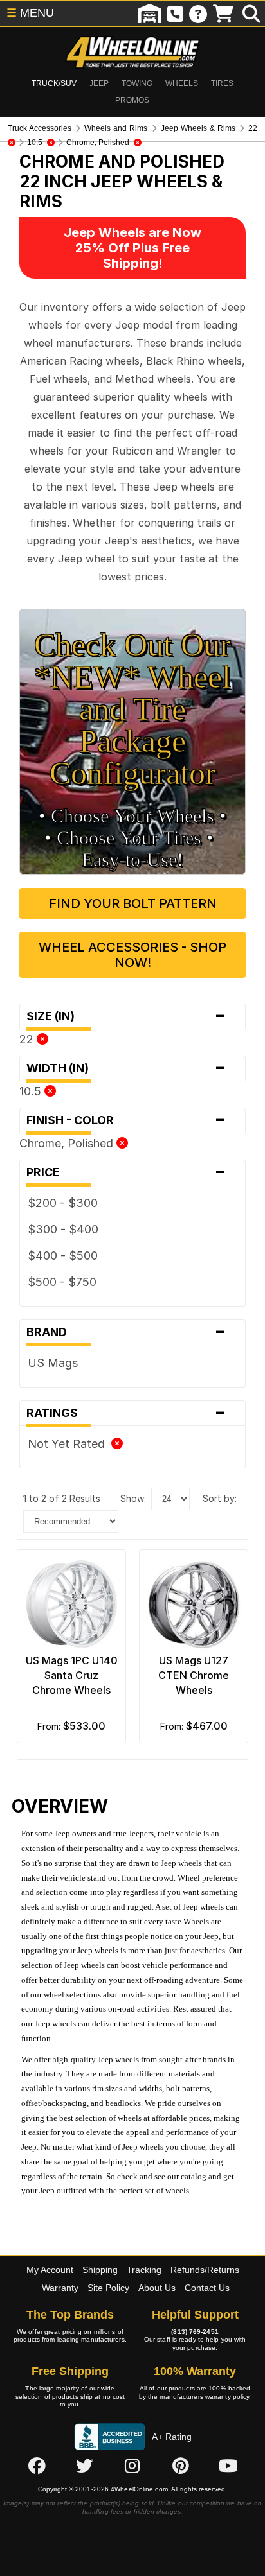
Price (126, 1172)
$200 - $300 (63, 1203)
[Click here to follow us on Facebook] (37, 2466)
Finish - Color (126, 1120)
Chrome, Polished (68, 1143)
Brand (126, 1332)
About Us (157, 2288)
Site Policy (108, 2288)
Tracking (144, 2270)
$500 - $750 (62, 1282)
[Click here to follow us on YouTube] (228, 2466)
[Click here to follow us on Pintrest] (181, 2466)
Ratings (126, 1413)
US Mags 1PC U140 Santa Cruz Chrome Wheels (72, 1675)
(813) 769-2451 (195, 2332)
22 (28, 1039)
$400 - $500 (63, 1256)
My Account (50, 2270)
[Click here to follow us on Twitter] (84, 2466)
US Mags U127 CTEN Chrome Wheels (194, 1675)
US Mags (53, 1363)
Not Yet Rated (69, 1444)
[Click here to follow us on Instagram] (132, 2466)
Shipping (100, 2270)
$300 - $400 (63, 1229)
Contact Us (207, 2288)
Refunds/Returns (205, 2270)
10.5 (32, 1091)
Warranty (60, 2288)
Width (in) (126, 1068)
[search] (251, 13)
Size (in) (126, 1016)
